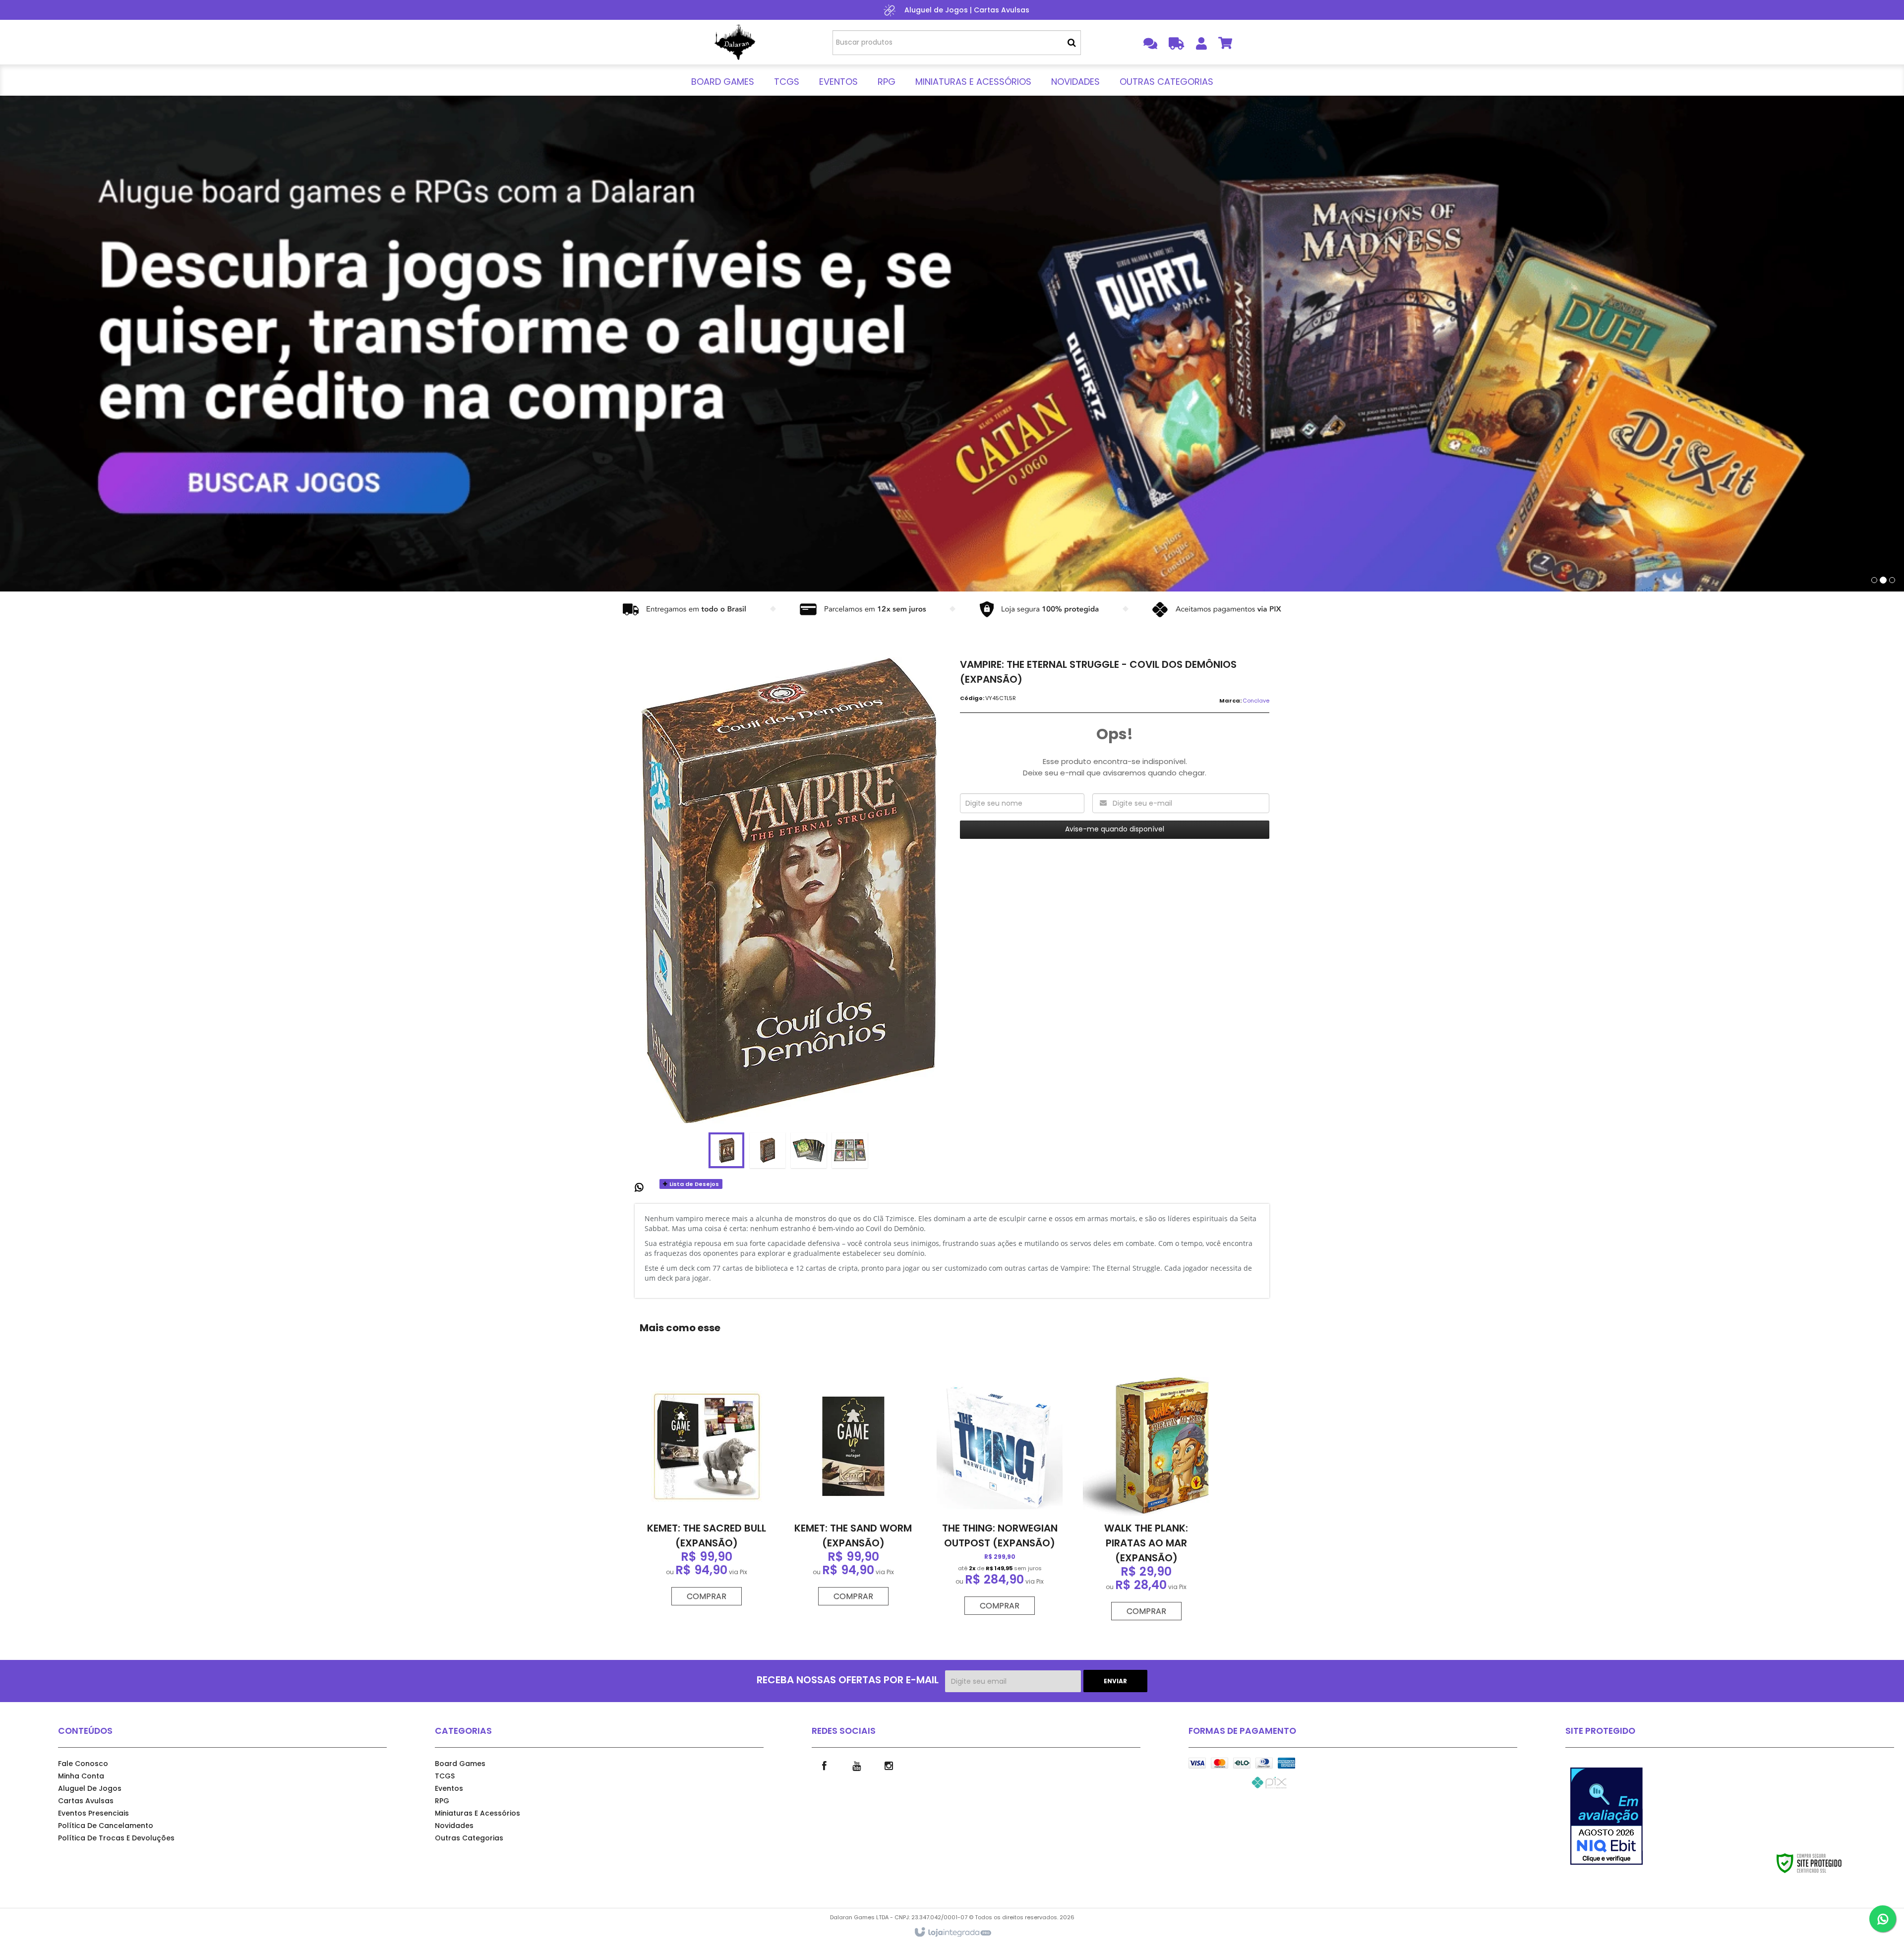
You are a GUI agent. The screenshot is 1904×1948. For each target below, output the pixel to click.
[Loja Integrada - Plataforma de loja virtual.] (952, 1933)
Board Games (460, 1764)
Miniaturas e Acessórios (477, 1813)
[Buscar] (1072, 43)
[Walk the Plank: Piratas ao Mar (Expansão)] (1146, 1499)
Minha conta (81, 1776)
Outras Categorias (469, 1838)
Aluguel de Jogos (936, 10)
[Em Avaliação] (1616, 1816)
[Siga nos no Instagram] (889, 1765)
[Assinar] (1115, 1681)
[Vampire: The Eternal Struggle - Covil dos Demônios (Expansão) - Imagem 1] (726, 1150)
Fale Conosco (83, 1764)
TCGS (445, 1776)
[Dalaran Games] (735, 42)
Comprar (707, 1596)
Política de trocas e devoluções (116, 1838)
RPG (442, 1801)
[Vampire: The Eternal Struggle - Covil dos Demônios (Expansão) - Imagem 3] (809, 1150)
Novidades (454, 1826)
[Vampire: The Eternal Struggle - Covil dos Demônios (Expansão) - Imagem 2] (768, 1150)
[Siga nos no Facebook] (824, 1765)
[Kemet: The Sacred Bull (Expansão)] (707, 1491)
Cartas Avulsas (1002, 10)
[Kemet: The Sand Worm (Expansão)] (853, 1491)
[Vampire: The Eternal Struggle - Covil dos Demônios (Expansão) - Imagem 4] (850, 1150)
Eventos (449, 1788)
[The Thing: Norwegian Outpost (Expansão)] (1000, 1496)
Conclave (1256, 701)
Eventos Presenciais (93, 1813)
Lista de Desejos (693, 1184)
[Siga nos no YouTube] (856, 1765)
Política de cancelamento (106, 1826)
